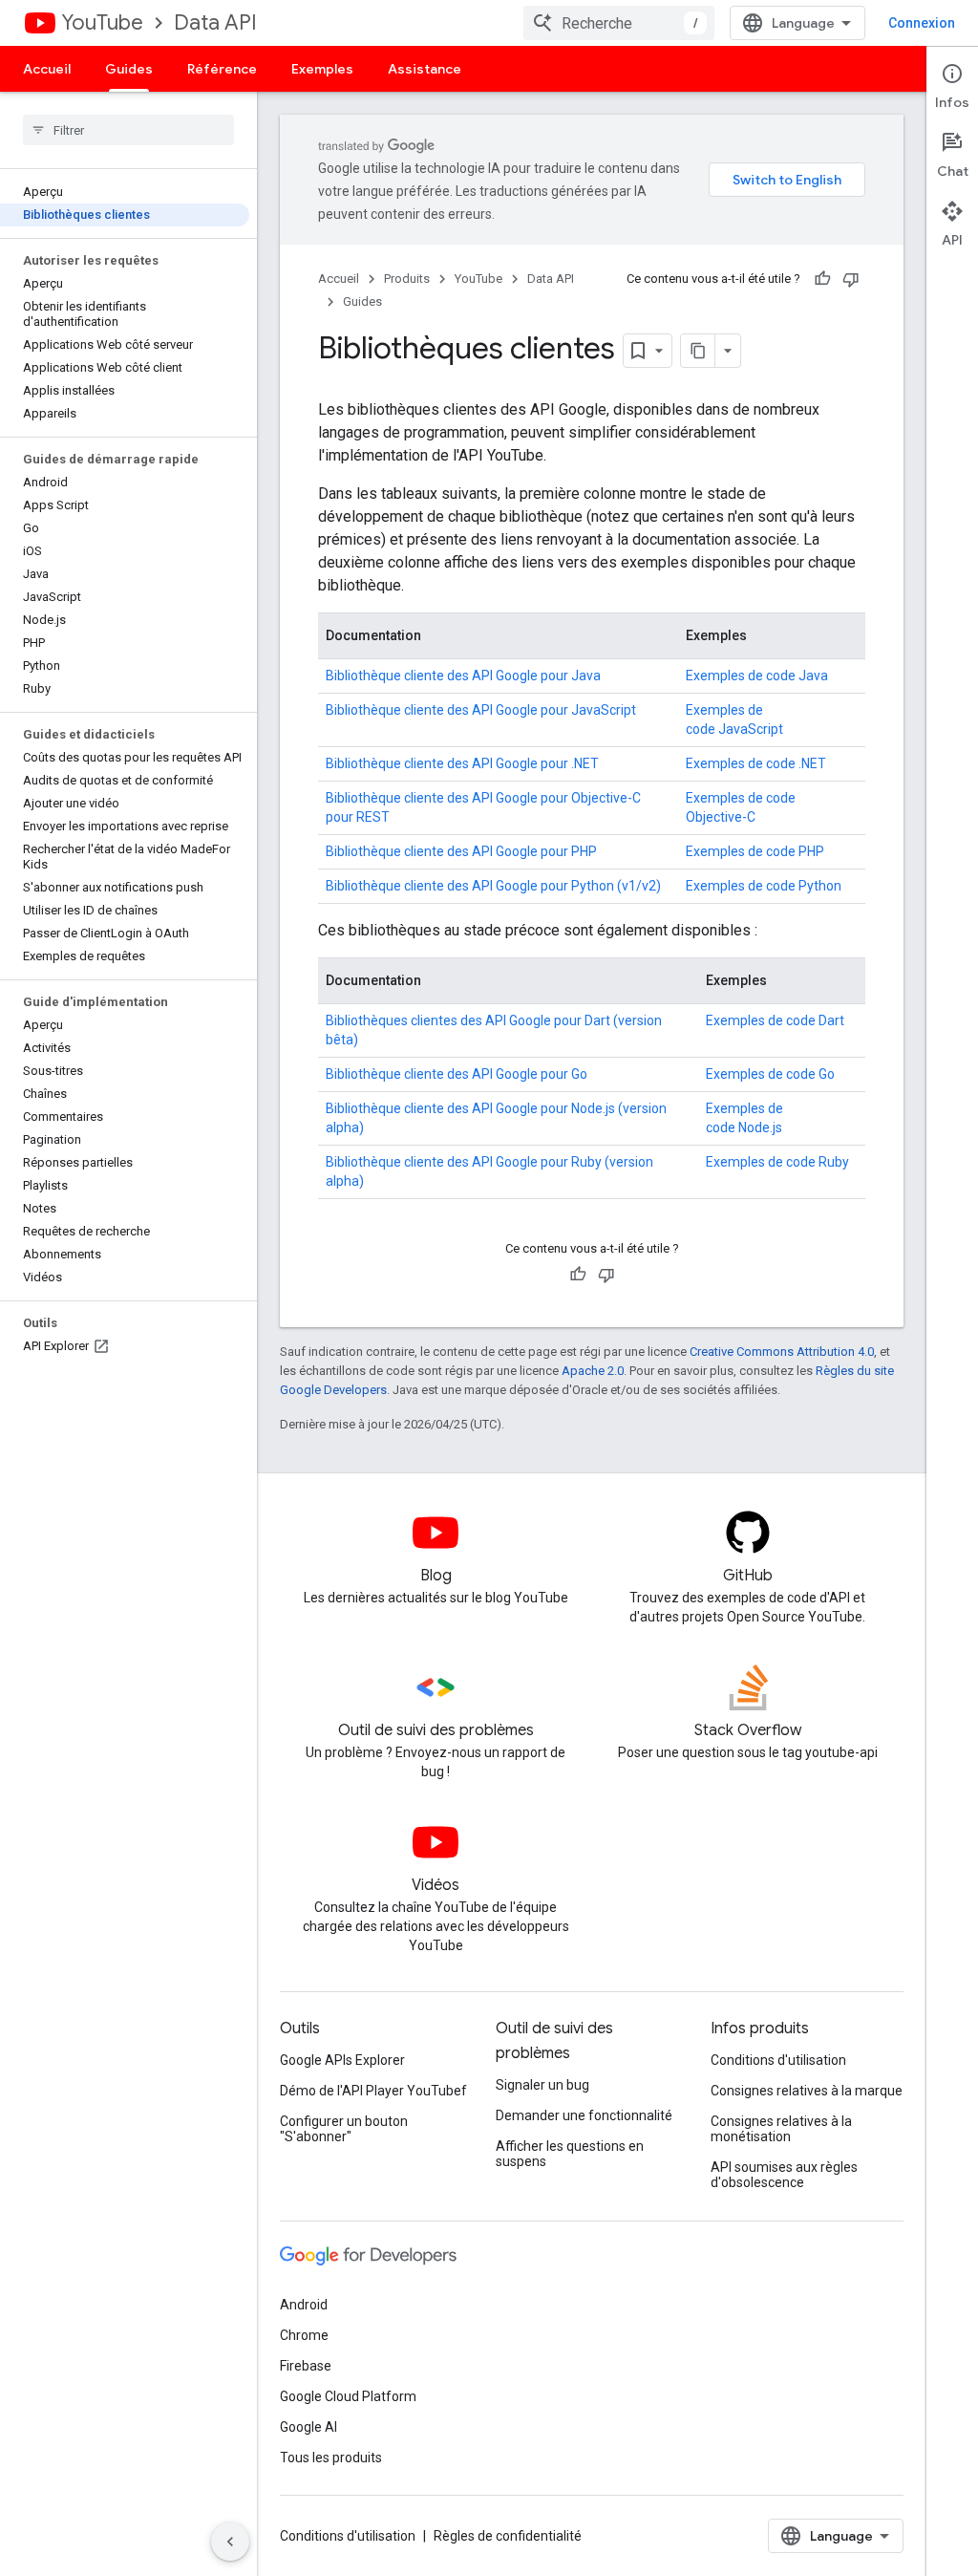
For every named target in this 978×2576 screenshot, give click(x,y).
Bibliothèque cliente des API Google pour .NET (462, 763)
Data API (215, 22)
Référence (222, 69)
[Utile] (822, 279)
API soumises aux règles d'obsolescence (784, 2175)
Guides (129, 69)
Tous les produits (331, 2458)
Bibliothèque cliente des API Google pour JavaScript (481, 710)
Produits (407, 279)
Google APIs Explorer (342, 2060)
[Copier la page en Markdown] (698, 351)
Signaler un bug (542, 2085)
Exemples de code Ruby (777, 1162)
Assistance (425, 69)
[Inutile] (851, 279)
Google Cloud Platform (348, 2396)
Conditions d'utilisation (778, 2060)
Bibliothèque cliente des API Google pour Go (457, 1074)
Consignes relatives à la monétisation (781, 2129)
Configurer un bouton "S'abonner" (344, 2129)
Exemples (322, 69)
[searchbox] (128, 130)
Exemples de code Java (757, 676)
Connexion (922, 23)
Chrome (304, 2335)
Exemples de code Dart (775, 1020)
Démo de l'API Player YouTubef (373, 2091)
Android (304, 2305)
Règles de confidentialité (508, 2536)
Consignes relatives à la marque (807, 2091)
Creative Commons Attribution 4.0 (782, 1352)
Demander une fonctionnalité (584, 2115)
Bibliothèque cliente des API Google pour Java (463, 676)
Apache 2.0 (593, 1371)
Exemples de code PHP (755, 851)
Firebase (306, 2366)
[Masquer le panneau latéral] (230, 2542)
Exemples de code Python (764, 886)
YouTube (102, 22)
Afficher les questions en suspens (570, 2154)
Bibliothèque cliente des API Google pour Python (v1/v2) (493, 886)
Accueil (47, 69)
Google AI (308, 2427)
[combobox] (619, 23)
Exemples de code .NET (756, 763)
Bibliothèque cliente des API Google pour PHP (461, 851)
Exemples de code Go (770, 1074)
